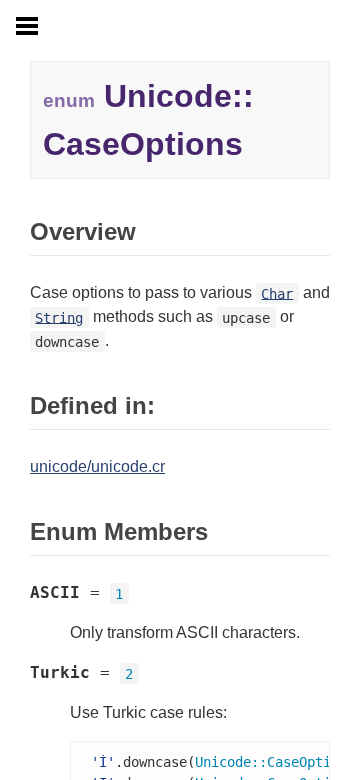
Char (277, 293)
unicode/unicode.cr (97, 466)
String (59, 317)
